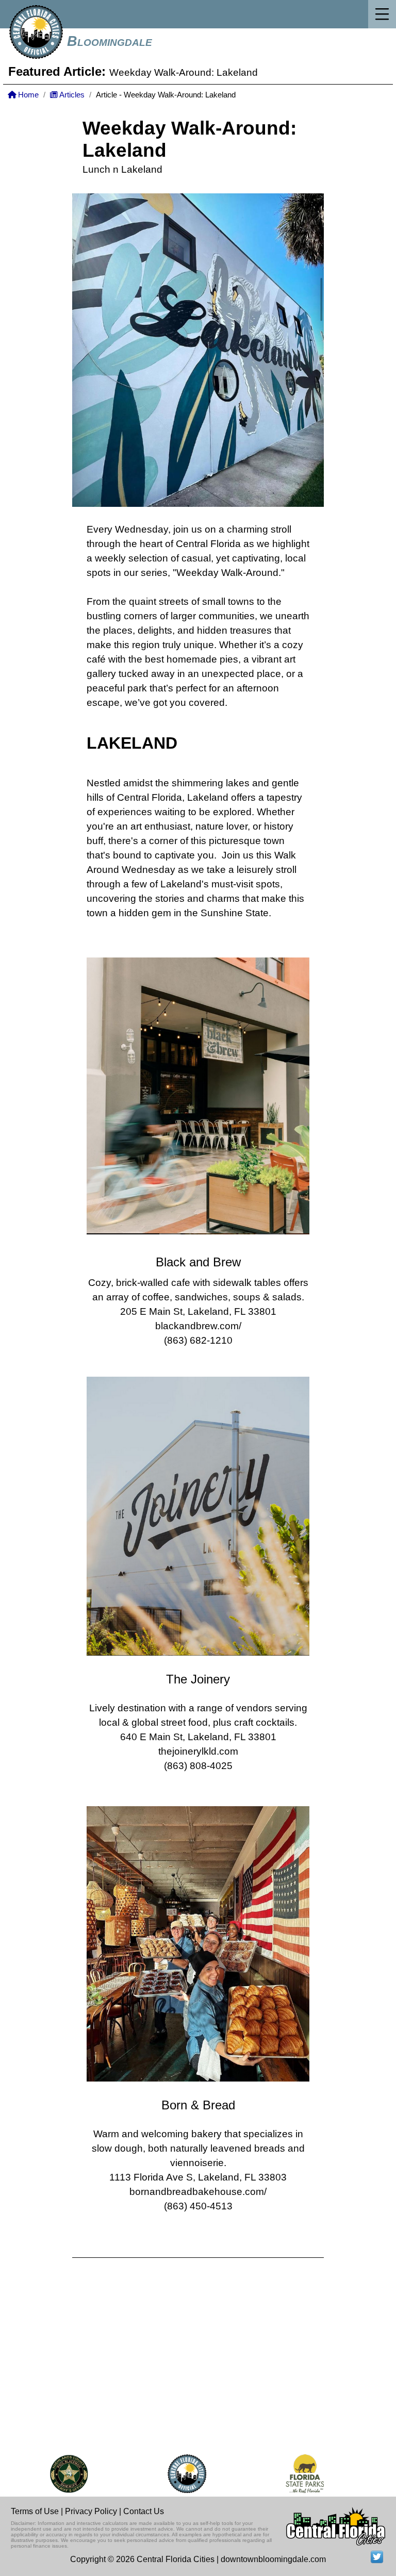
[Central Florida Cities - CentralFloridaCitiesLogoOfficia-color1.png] (168, 2474)
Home (27, 95)
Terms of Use (35, 2511)
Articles (71, 95)
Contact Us (144, 2511)
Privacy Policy (91, 2511)
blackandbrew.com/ (198, 1326)
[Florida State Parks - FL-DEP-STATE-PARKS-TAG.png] (286, 2474)
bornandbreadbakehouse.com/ (198, 2192)
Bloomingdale (110, 41)
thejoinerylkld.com (198, 1751)
